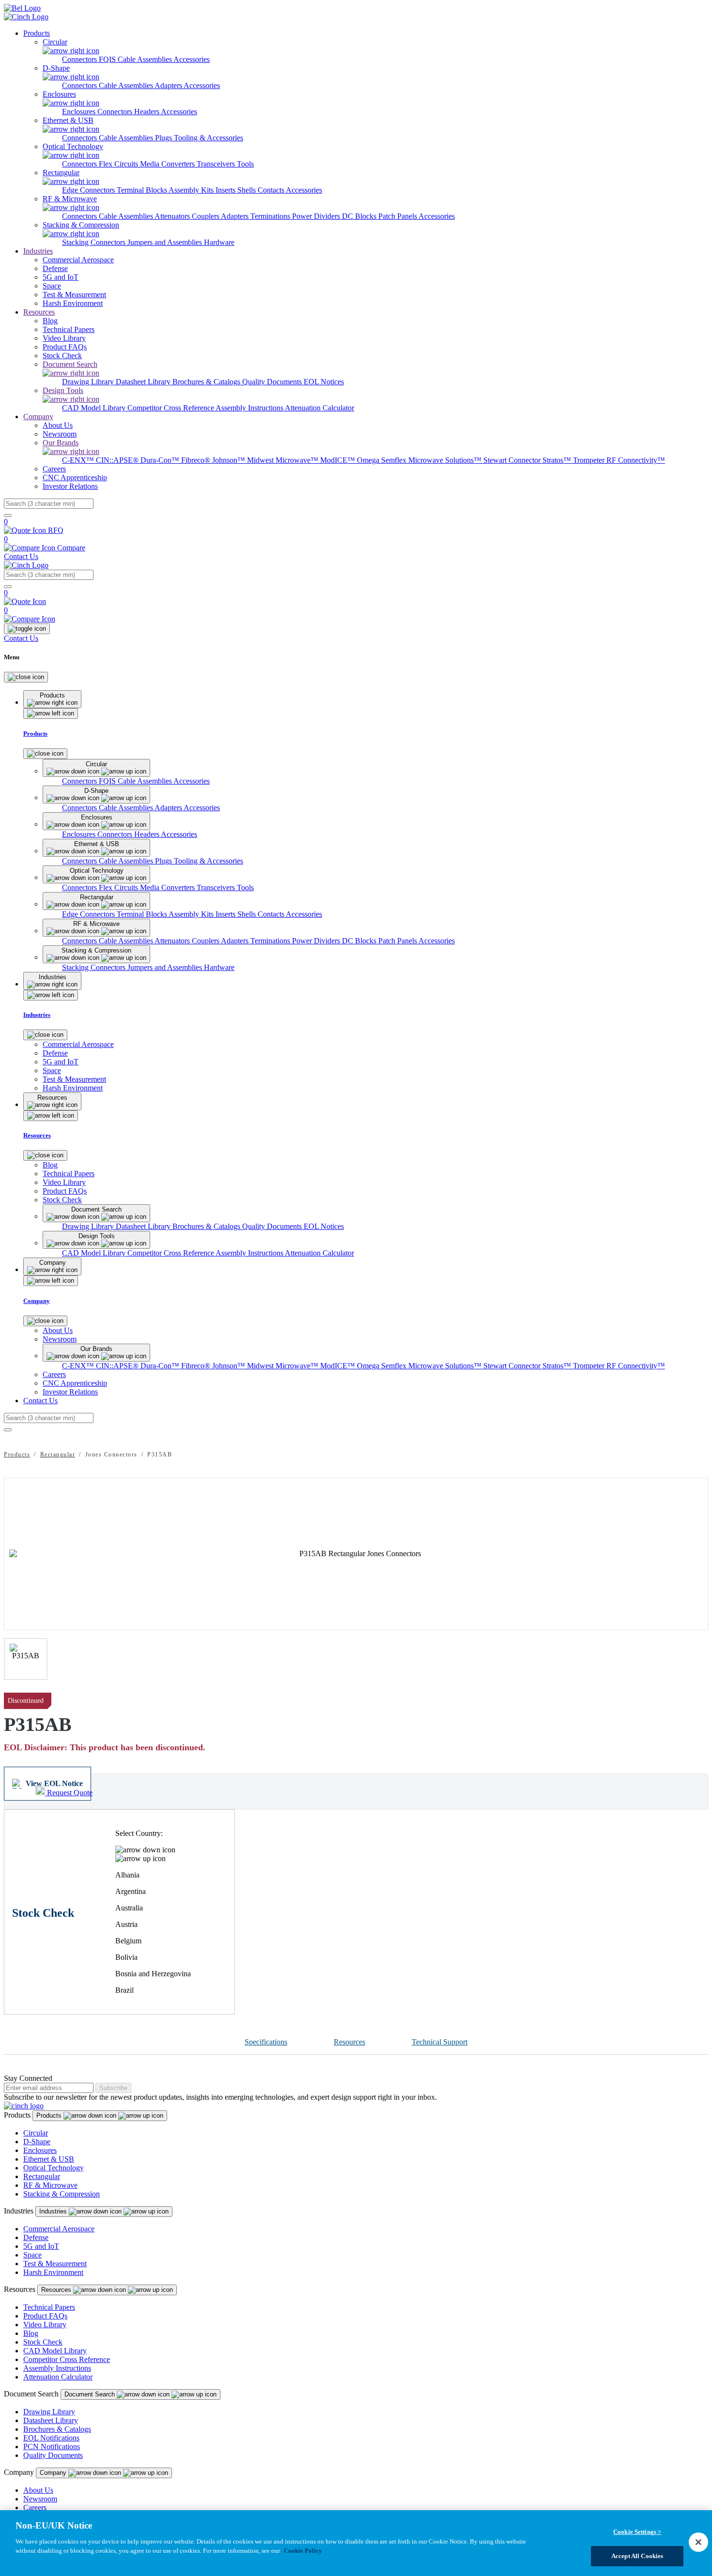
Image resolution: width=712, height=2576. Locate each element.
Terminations (271, 216)
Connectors (80, 59)
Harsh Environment (53, 2272)
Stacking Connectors (95, 242)
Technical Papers (49, 2307)
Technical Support (440, 2042)
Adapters (169, 85)
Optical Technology (54, 2168)
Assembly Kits (192, 190)
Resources (39, 312)
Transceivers (217, 164)
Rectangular (58, 1455)
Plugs (164, 138)
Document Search (91, 2394)
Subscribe (113, 2088)
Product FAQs (45, 2316)
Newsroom (40, 2499)
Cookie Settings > (637, 2532)
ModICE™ (339, 460)
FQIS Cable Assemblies (136, 59)
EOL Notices (324, 382)
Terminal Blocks (143, 190)
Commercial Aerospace (59, 2229)
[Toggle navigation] (27, 629)
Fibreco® (197, 460)
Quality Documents (273, 382)
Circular (36, 2133)
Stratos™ (558, 460)
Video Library (45, 2325)
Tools (245, 164)
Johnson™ (230, 460)
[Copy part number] (702, 1701)
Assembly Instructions (250, 408)
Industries (38, 251)
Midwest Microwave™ (284, 460)
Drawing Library (89, 382)
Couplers (206, 216)
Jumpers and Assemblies (166, 242)
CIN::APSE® (118, 460)
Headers (147, 112)
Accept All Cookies (637, 2556)
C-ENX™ (79, 460)
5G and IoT (41, 2246)
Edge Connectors (89, 190)
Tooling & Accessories (209, 138)
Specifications (266, 2042)
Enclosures (80, 112)
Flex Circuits (119, 164)
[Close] (26, 677)
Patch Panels (398, 216)
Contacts (272, 190)
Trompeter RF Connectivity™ (619, 460)
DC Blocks (360, 216)
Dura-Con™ (161, 460)
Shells (248, 190)
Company (38, 417)
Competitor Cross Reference (171, 408)
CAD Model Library (95, 408)
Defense (36, 2237)
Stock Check (43, 2342)
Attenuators (173, 216)
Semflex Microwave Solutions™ (432, 460)
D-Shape (37, 2142)
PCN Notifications (52, 2447)
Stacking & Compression (62, 2194)
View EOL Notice (54, 1783)
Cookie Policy (303, 2551)
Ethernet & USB (49, 2159)
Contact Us (21, 556)
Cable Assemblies (127, 85)
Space (32, 2255)
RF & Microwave (50, 2185)
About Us (38, 2490)
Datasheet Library (144, 382)
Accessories (192, 59)
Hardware (219, 242)
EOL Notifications (51, 2438)
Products (37, 33)
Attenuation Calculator (319, 408)
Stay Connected (28, 2078)
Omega (369, 460)
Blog (31, 2333)
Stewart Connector (513, 460)
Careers (35, 2508)
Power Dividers (317, 216)
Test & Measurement (55, 2264)
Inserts (226, 190)
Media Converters (168, 164)
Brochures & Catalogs (207, 382)
